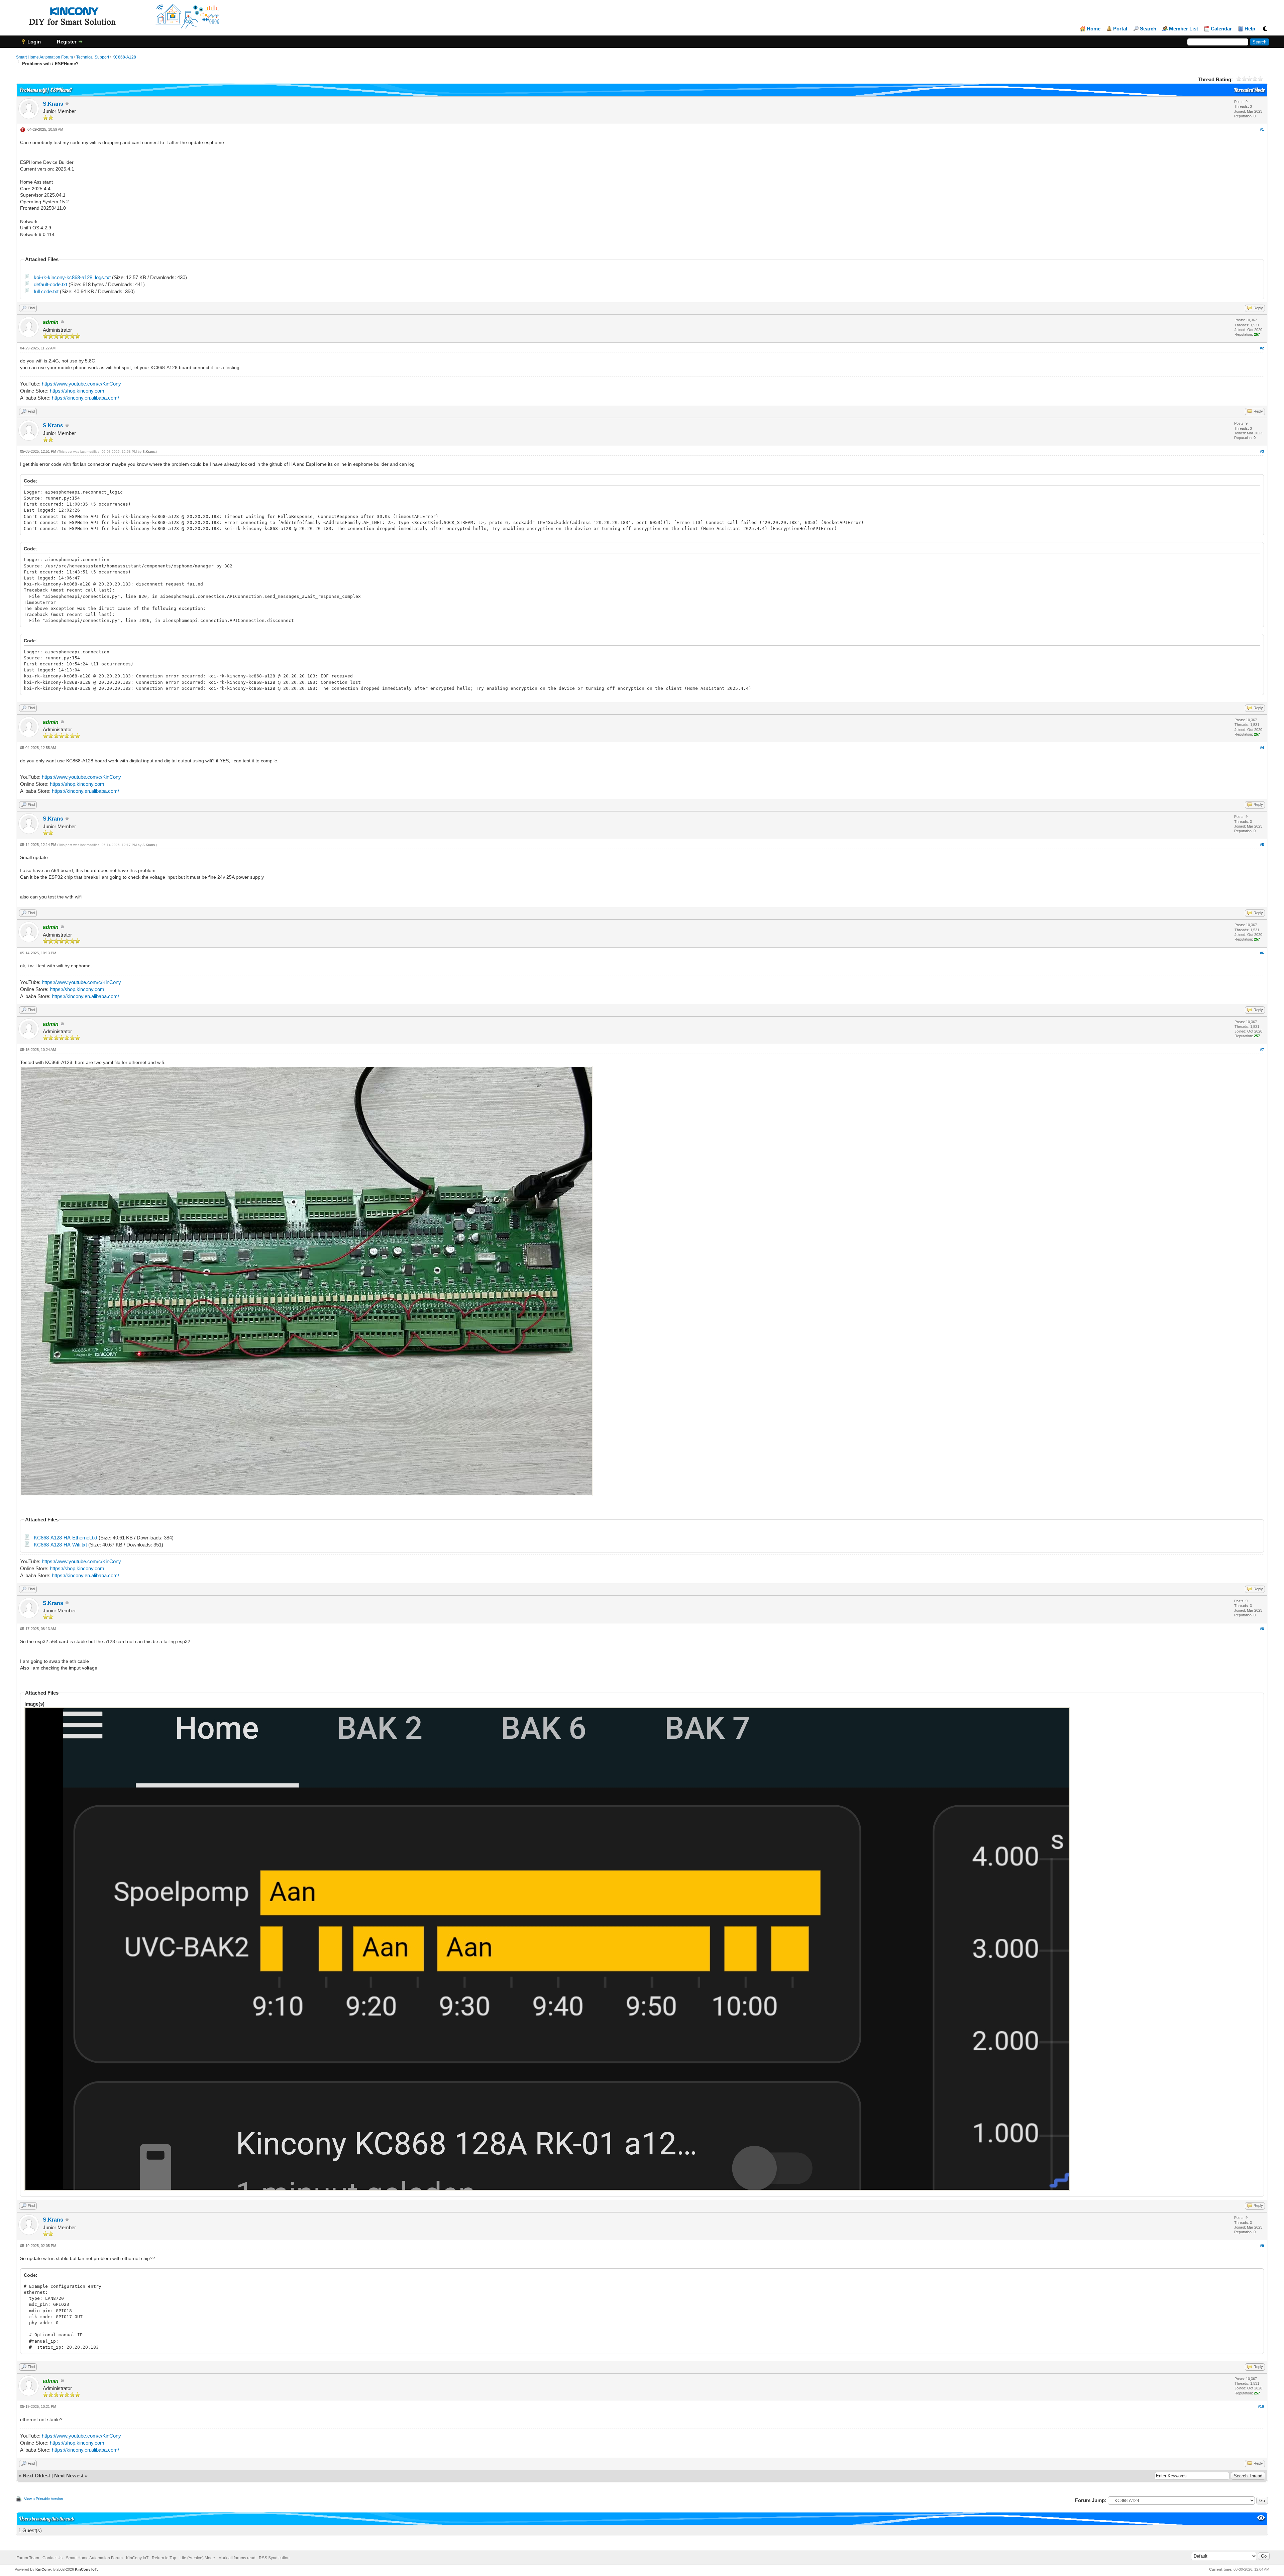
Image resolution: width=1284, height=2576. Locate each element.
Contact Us (52, 2558)
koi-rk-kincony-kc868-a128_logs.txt (72, 277)
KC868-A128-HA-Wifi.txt (60, 1545)
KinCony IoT (86, 2569)
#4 (1262, 748)
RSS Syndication (274, 2558)
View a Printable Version (43, 2499)
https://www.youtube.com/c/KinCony (81, 384)
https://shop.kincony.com (77, 391)
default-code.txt (50, 284)
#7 (1262, 1050)
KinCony (43, 2569)
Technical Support (93, 57)
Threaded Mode (1249, 90)
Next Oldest (36, 2476)
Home (1094, 29)
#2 (1262, 348)
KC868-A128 (124, 57)
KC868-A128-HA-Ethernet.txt (66, 1538)
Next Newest (69, 2476)
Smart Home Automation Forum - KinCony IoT (107, 2558)
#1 (1262, 129)
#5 (1262, 845)
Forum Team (28, 2558)
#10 (1261, 2406)
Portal (1120, 29)
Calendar (1221, 29)
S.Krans (53, 104)
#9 (1262, 2246)
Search (1148, 29)
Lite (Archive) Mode (197, 2558)
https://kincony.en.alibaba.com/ (85, 398)
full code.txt (46, 291)
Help (1250, 29)
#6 (1262, 953)
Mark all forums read (237, 2558)
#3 (1262, 451)
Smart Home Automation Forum (44, 57)
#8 (1262, 1629)
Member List (1184, 29)
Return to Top (164, 2558)
